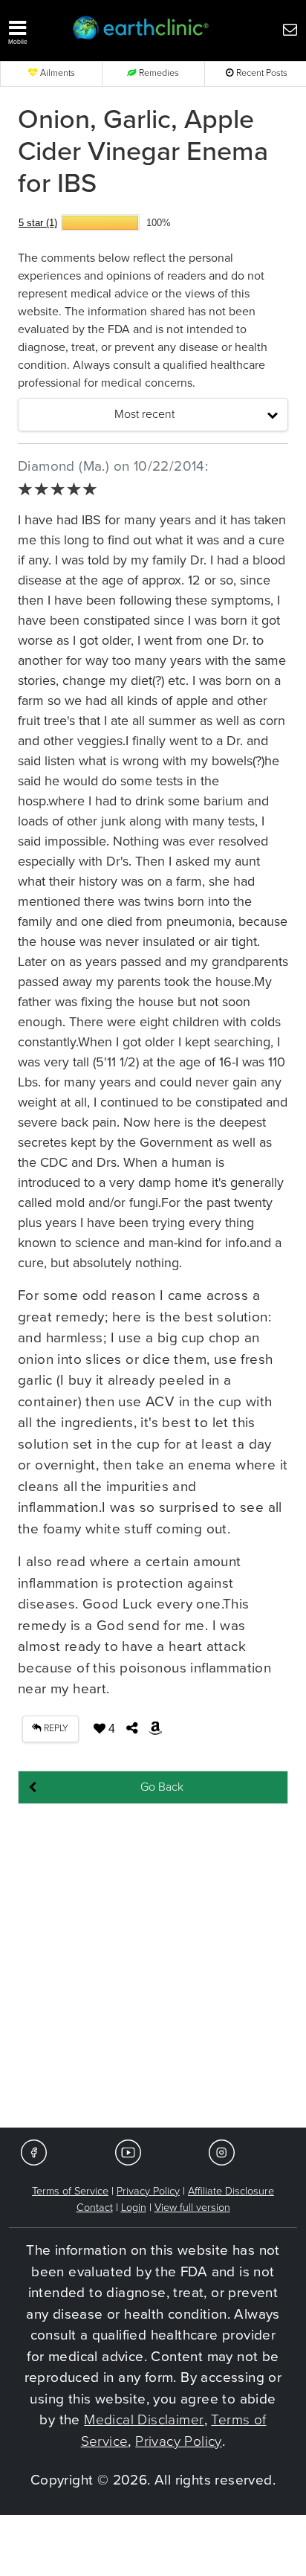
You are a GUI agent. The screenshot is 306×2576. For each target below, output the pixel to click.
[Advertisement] (153, 1967)
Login (134, 2208)
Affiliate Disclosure (231, 2191)
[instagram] (222, 2152)
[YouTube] (128, 2152)
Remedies (158, 73)
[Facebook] (34, 2152)
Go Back (162, 1787)
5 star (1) (38, 223)
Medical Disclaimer (144, 2420)
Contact (95, 2208)
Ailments (56, 73)
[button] (33, 29)
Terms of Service (70, 2191)
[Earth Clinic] (141, 29)
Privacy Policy (148, 2191)
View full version (192, 2208)
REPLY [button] (55, 1729)
